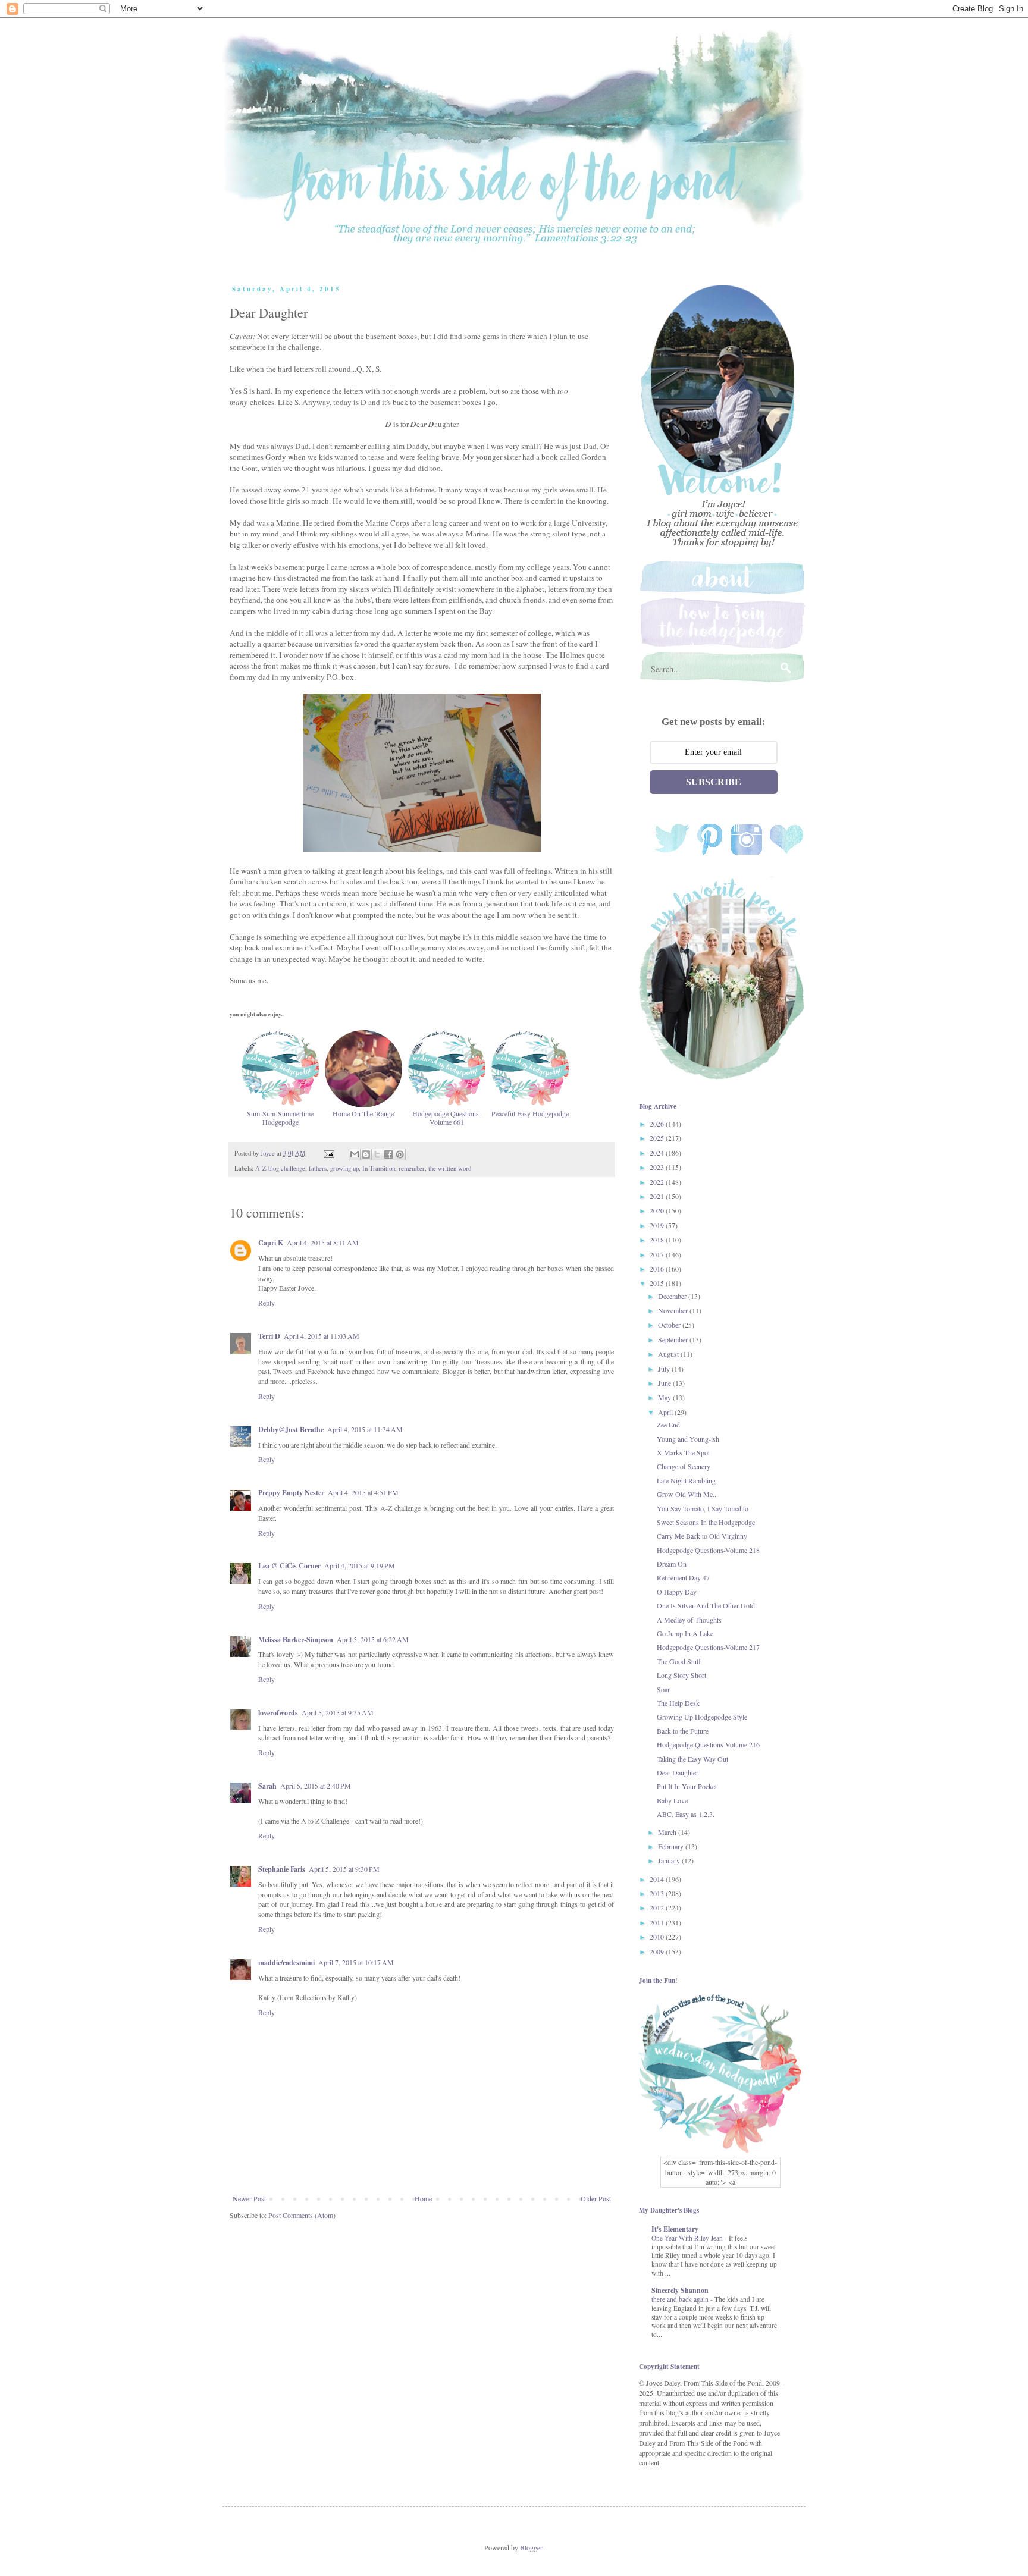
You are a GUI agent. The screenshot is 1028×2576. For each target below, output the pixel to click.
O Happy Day (677, 1592)
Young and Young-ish (688, 1439)
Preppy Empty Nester (291, 1493)
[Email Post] (328, 1153)
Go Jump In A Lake (685, 1633)
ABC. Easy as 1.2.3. (686, 1814)
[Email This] (355, 1154)
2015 (658, 1283)
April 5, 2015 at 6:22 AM (373, 1639)
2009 (658, 1951)
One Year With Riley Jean (688, 2238)
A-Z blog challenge (280, 1168)
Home (423, 2198)
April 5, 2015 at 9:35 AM (338, 1712)
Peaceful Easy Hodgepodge (530, 1113)
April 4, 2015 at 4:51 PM (363, 1492)
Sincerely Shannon (680, 2290)
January (670, 1860)
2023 (658, 1167)
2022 (658, 1182)
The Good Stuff (679, 1661)
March (668, 1832)
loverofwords (278, 1713)
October (670, 1325)
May (665, 1397)
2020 (658, 1210)
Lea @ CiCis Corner (289, 1566)
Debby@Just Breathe (291, 1430)
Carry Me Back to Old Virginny (702, 1536)
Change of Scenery (684, 1466)
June (665, 1383)
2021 (658, 1196)
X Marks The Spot (683, 1452)
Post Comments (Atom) (302, 2215)
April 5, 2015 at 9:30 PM (344, 1869)
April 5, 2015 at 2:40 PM (316, 1786)
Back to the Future (683, 1731)
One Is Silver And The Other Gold (706, 1605)
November (674, 1310)
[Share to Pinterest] (400, 1154)
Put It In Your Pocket (687, 1786)
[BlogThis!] (366, 1154)
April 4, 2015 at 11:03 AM (322, 1336)
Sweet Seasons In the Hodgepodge (706, 1522)
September (674, 1339)
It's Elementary (675, 2229)
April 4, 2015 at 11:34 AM (365, 1429)
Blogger (531, 2547)
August (669, 1354)
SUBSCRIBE (714, 782)
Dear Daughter (678, 1772)
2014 (658, 1879)
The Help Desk (678, 1703)
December (673, 1296)
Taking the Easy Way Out (692, 1759)
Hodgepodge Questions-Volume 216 (708, 1744)
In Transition (379, 1168)
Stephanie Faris (282, 1869)
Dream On (672, 1564)
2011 (658, 1922)
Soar (663, 1689)
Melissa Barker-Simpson (296, 1640)
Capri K (271, 1243)
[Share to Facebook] (388, 1154)
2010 (658, 1937)
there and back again (681, 2299)
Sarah (267, 1786)
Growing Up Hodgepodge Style (702, 1717)
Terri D (269, 1336)
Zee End (668, 1425)
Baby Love (672, 1800)
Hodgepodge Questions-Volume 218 (708, 1550)
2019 (658, 1225)
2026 (658, 1124)
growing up (344, 1168)
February (672, 1846)
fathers (318, 1168)
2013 (658, 1893)
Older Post (596, 2198)
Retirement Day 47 (683, 1577)
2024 (658, 1153)
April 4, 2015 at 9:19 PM (360, 1565)
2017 (658, 1254)
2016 (658, 1269)
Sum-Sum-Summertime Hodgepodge (280, 1118)
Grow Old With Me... (687, 1494)
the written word (450, 1168)
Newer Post (249, 2198)
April (666, 1412)
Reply (267, 1303)
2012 (658, 1907)
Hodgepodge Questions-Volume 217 (708, 1647)
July (665, 1369)
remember (412, 1168)
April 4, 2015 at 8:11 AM (323, 1242)
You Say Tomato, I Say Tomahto (703, 1508)
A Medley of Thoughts (689, 1620)
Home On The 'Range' (364, 1113)
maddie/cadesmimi (286, 1962)
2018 (658, 1240)
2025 (658, 1138)
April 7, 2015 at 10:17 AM (356, 1962)
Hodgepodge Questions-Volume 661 (447, 1118)
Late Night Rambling (686, 1480)
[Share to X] (377, 1154)
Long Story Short (681, 1675)
